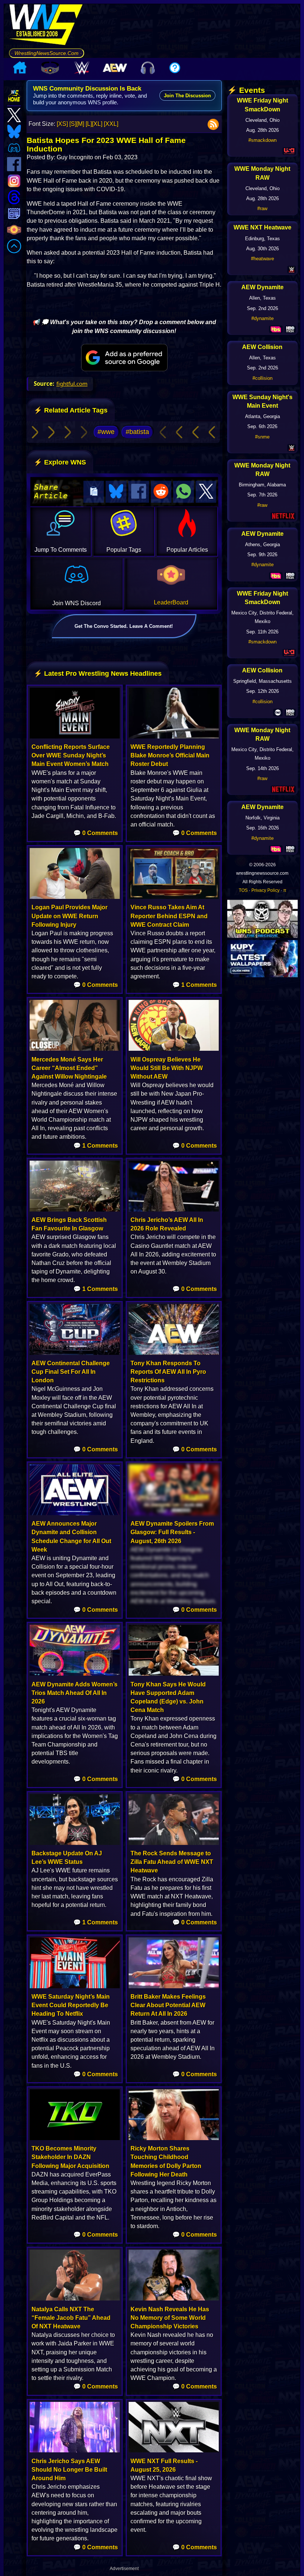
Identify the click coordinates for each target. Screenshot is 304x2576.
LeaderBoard (171, 602)
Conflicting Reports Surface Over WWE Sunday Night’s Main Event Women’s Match (71, 755)
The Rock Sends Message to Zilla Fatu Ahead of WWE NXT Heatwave (172, 1862)
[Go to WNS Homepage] (47, 26)
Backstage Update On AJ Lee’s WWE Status (67, 1858)
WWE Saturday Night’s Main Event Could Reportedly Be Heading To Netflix (71, 2005)
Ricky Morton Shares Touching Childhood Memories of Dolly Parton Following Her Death (166, 2161)
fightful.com (72, 384)
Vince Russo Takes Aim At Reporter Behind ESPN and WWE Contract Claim (169, 916)
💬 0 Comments (96, 833)
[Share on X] (206, 492)
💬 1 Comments (195, 985)
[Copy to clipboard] (94, 492)
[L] (89, 124)
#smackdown (262, 140)
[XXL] (111, 124)
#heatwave (262, 259)
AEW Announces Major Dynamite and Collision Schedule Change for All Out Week (71, 1537)
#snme (262, 437)
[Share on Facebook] (139, 492)
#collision (262, 378)
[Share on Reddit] (161, 492)
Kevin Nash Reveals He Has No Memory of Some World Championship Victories (170, 2318)
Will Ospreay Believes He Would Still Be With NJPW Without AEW (167, 1068)
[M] (80, 124)
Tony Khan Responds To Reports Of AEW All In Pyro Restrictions (168, 1372)
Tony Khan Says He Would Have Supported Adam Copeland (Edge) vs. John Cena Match (168, 1697)
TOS (243, 890)
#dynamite (262, 318)
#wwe (106, 432)
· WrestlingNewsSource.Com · (47, 53)
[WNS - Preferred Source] (124, 358)
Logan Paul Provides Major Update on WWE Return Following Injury (70, 916)
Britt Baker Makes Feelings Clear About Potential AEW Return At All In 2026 (168, 2005)
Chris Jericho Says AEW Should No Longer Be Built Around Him (69, 2470)
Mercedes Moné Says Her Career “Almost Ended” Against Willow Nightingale (69, 1068)
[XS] (62, 124)
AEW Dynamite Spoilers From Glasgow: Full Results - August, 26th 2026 (172, 1532)
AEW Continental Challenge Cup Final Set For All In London (71, 1372)
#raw (262, 208)
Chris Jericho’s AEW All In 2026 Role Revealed (167, 1224)
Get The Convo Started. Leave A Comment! (124, 626)
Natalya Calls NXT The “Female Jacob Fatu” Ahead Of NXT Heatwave (71, 2318)
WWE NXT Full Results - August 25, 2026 (164, 2465)
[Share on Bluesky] (116, 492)
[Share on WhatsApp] (184, 492)
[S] (73, 124)
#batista (137, 432)
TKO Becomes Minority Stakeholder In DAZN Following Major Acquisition (70, 2157)
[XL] (97, 124)
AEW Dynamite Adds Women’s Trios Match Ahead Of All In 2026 (75, 1693)
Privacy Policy (265, 890)
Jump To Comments (61, 550)
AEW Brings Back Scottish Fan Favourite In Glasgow (69, 1224)
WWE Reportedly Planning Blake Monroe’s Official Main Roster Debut (170, 755)
